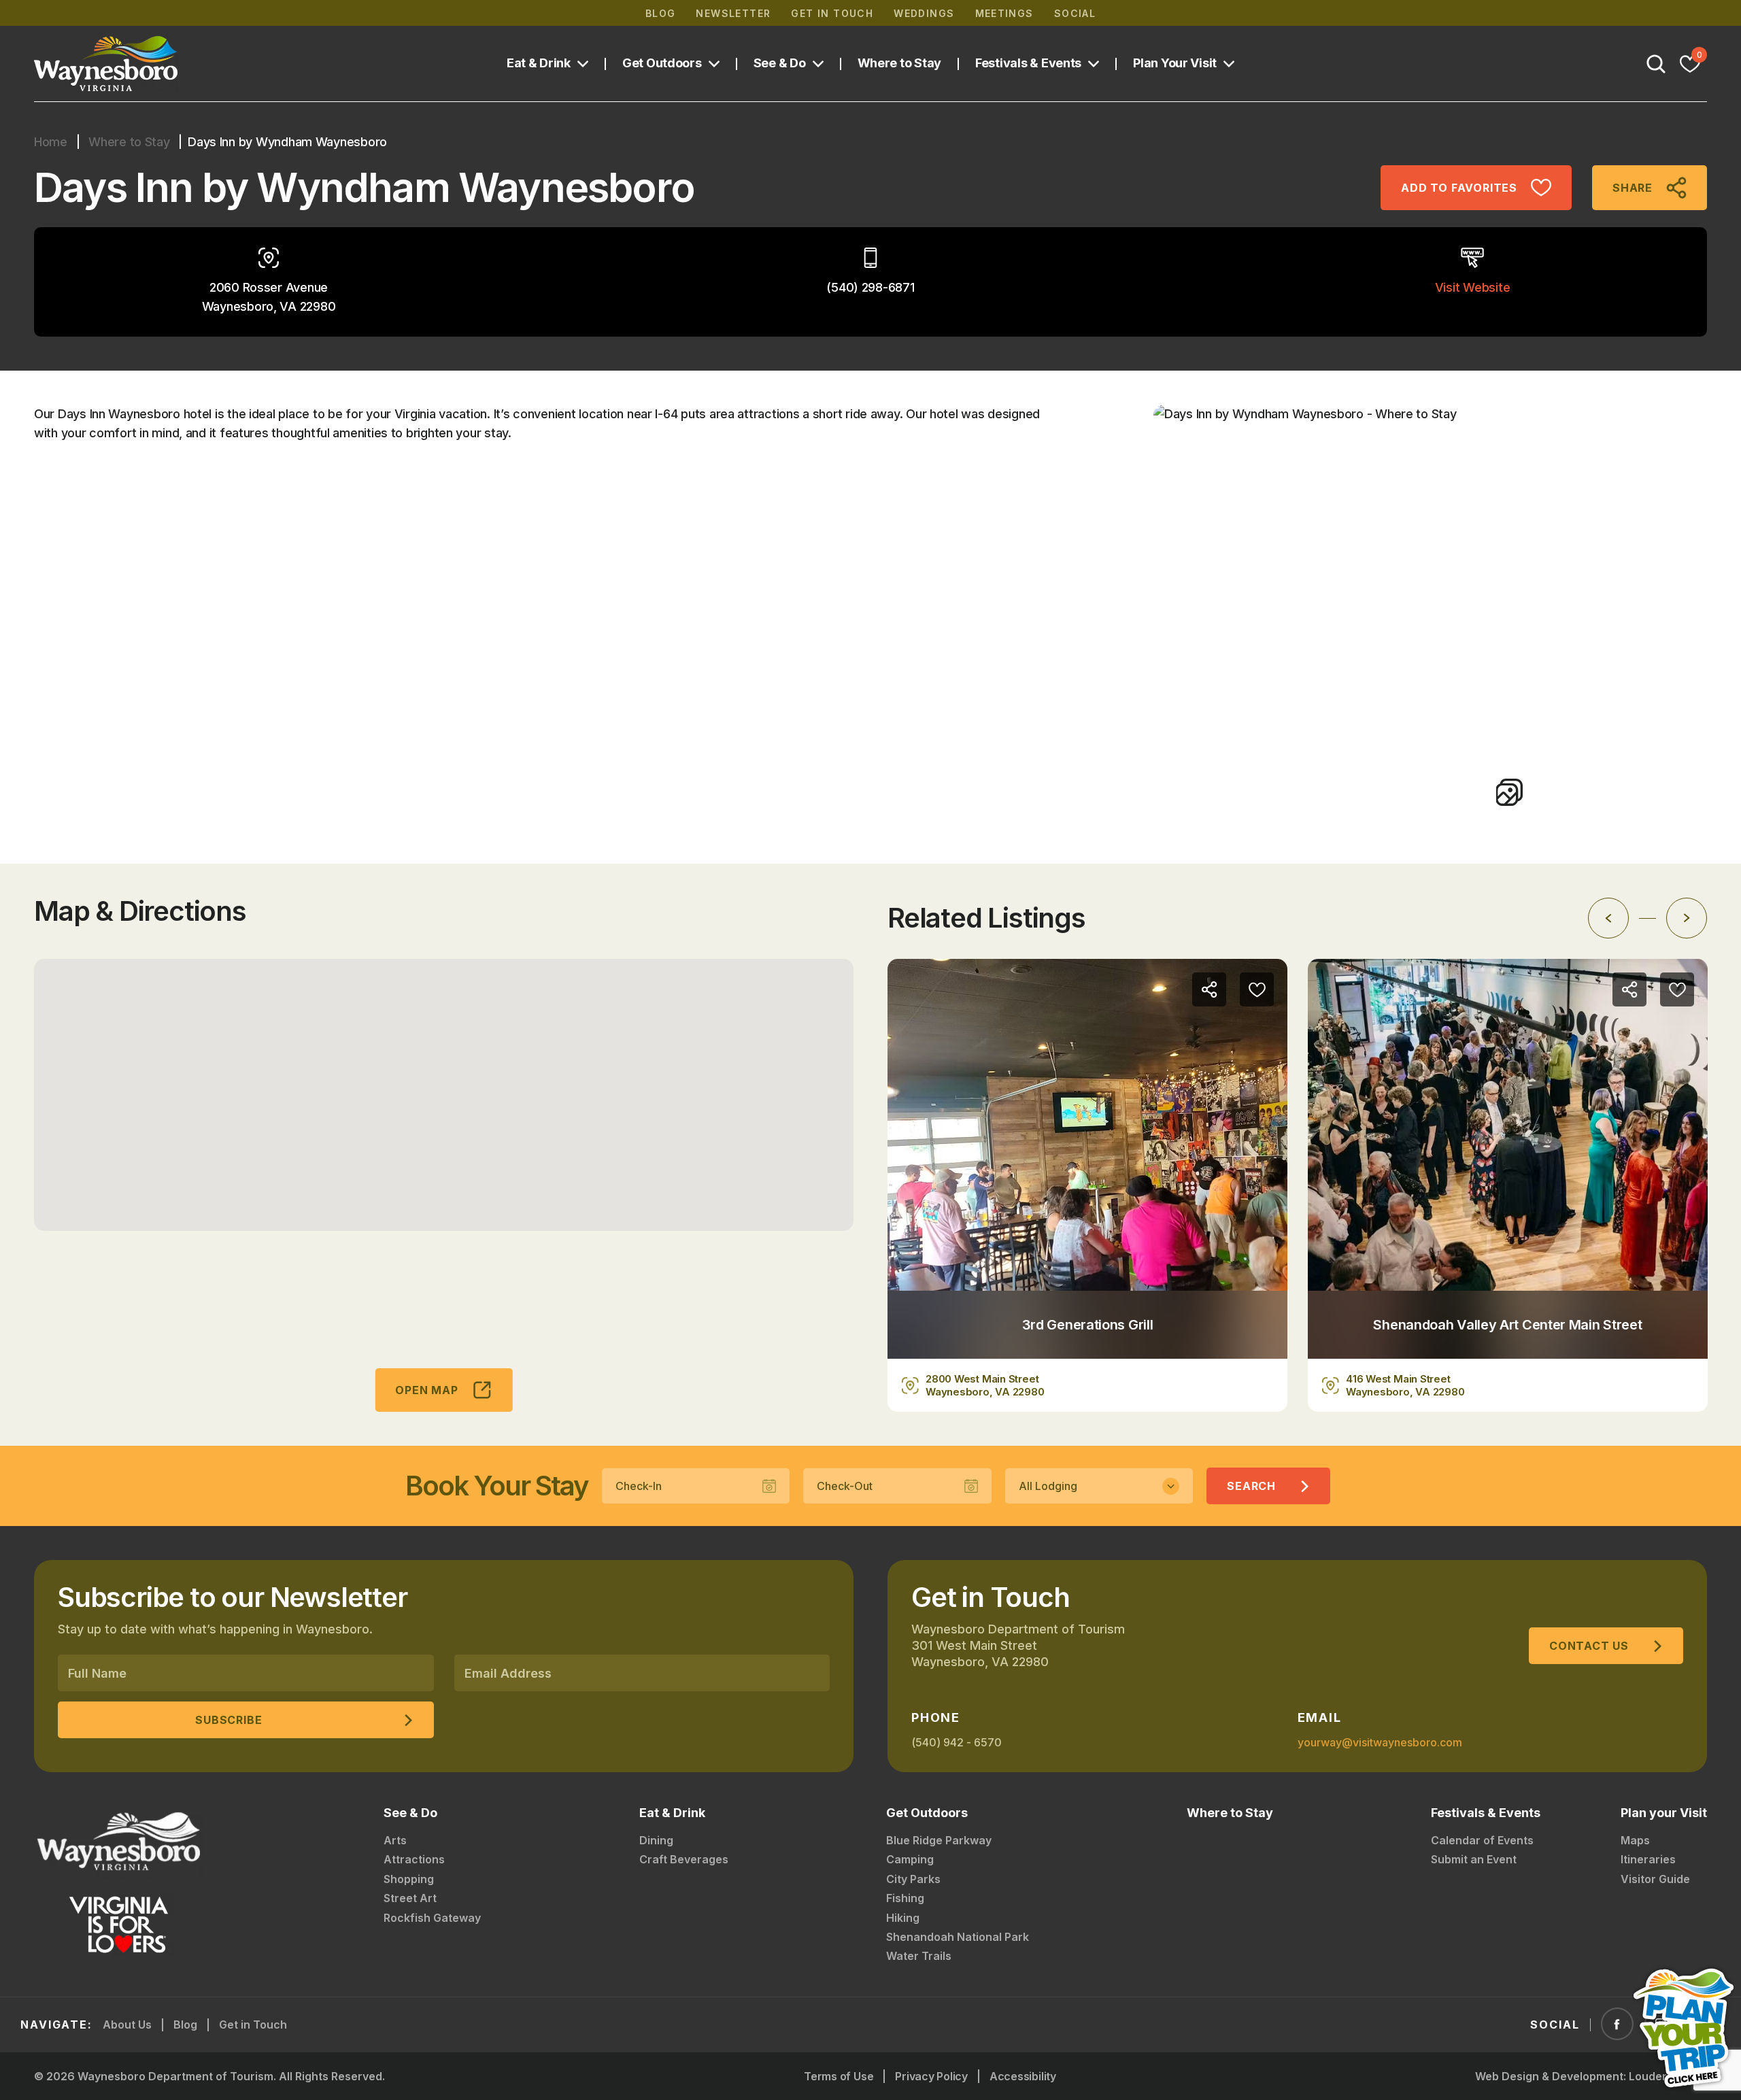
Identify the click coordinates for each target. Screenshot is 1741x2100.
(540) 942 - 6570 (957, 1742)
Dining (656, 1840)
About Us (127, 2025)
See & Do (780, 63)
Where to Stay (900, 63)
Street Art (410, 1898)
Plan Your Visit (1175, 63)
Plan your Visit (1664, 1813)
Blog (661, 13)
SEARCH (1251, 1486)
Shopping (409, 1879)
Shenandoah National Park (958, 1937)
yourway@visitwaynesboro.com (1380, 1742)
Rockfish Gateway (432, 1918)
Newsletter (733, 13)
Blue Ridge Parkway (939, 1840)
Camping (910, 1859)
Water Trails (919, 1956)
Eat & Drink (539, 63)
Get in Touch (832, 13)
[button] (444, 1087)
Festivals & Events (1028, 63)
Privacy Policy (931, 2076)
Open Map (426, 1390)
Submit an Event (1474, 1859)
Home (51, 142)
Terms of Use (839, 2076)
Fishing (905, 1898)
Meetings (1004, 13)
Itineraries (1648, 1859)
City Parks (913, 1879)
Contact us (1589, 1646)
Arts (395, 1840)
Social (1075, 13)
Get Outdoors (662, 63)
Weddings (924, 13)
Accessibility (1023, 2076)
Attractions (414, 1859)
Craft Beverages (684, 1859)
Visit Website (1473, 287)
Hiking (903, 1918)
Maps (1635, 1840)
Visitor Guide (1655, 1879)
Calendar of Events (1482, 1840)
